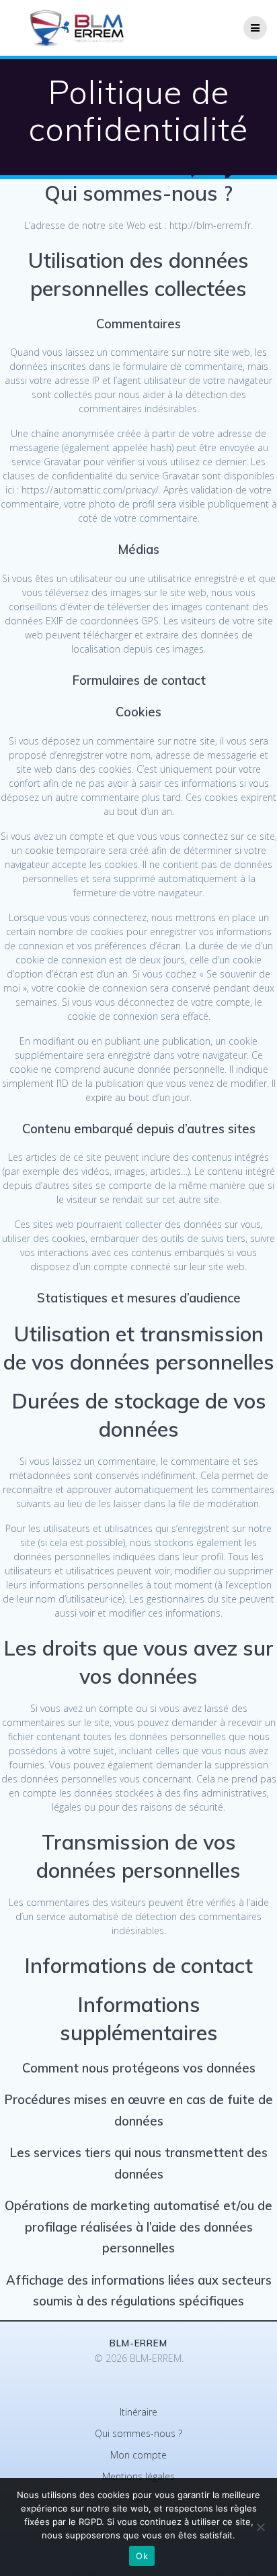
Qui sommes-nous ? (138, 2433)
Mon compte (138, 2455)
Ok (142, 2556)
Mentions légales (138, 2476)
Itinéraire (138, 2412)
